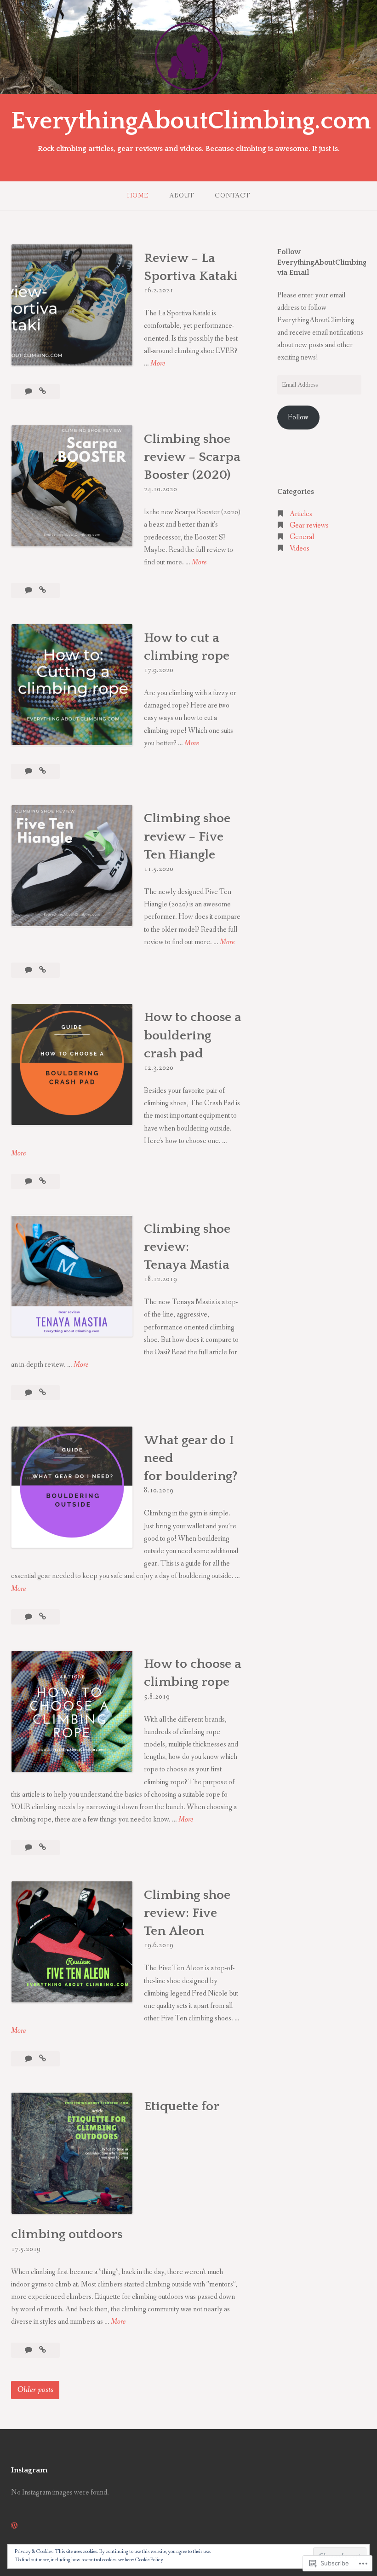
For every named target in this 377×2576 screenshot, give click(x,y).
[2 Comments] (29, 771)
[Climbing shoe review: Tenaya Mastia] (43, 1393)
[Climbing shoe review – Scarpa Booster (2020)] (43, 590)
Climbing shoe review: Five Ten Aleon (187, 1913)
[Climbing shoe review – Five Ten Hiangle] (43, 970)
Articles (301, 514)
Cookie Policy (149, 2560)
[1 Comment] (29, 1617)
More (158, 364)
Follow (298, 417)
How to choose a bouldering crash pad (193, 1035)
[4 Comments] (29, 392)
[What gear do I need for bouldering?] (43, 1617)
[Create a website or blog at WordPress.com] (14, 2526)
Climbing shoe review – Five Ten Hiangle (187, 836)
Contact (232, 196)
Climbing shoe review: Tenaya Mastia (187, 1247)
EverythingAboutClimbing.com (191, 121)
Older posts (35, 2390)
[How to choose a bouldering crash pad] (43, 1181)
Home (138, 196)
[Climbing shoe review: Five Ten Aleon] (43, 2059)
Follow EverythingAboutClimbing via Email (322, 262)
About (182, 196)
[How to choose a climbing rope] (43, 1848)
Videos (300, 548)
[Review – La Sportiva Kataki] (43, 392)
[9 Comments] (29, 1393)
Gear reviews (309, 525)
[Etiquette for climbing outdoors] (43, 2350)
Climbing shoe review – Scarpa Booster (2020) (192, 457)
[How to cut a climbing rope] (43, 771)
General (302, 537)
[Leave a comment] (29, 590)
